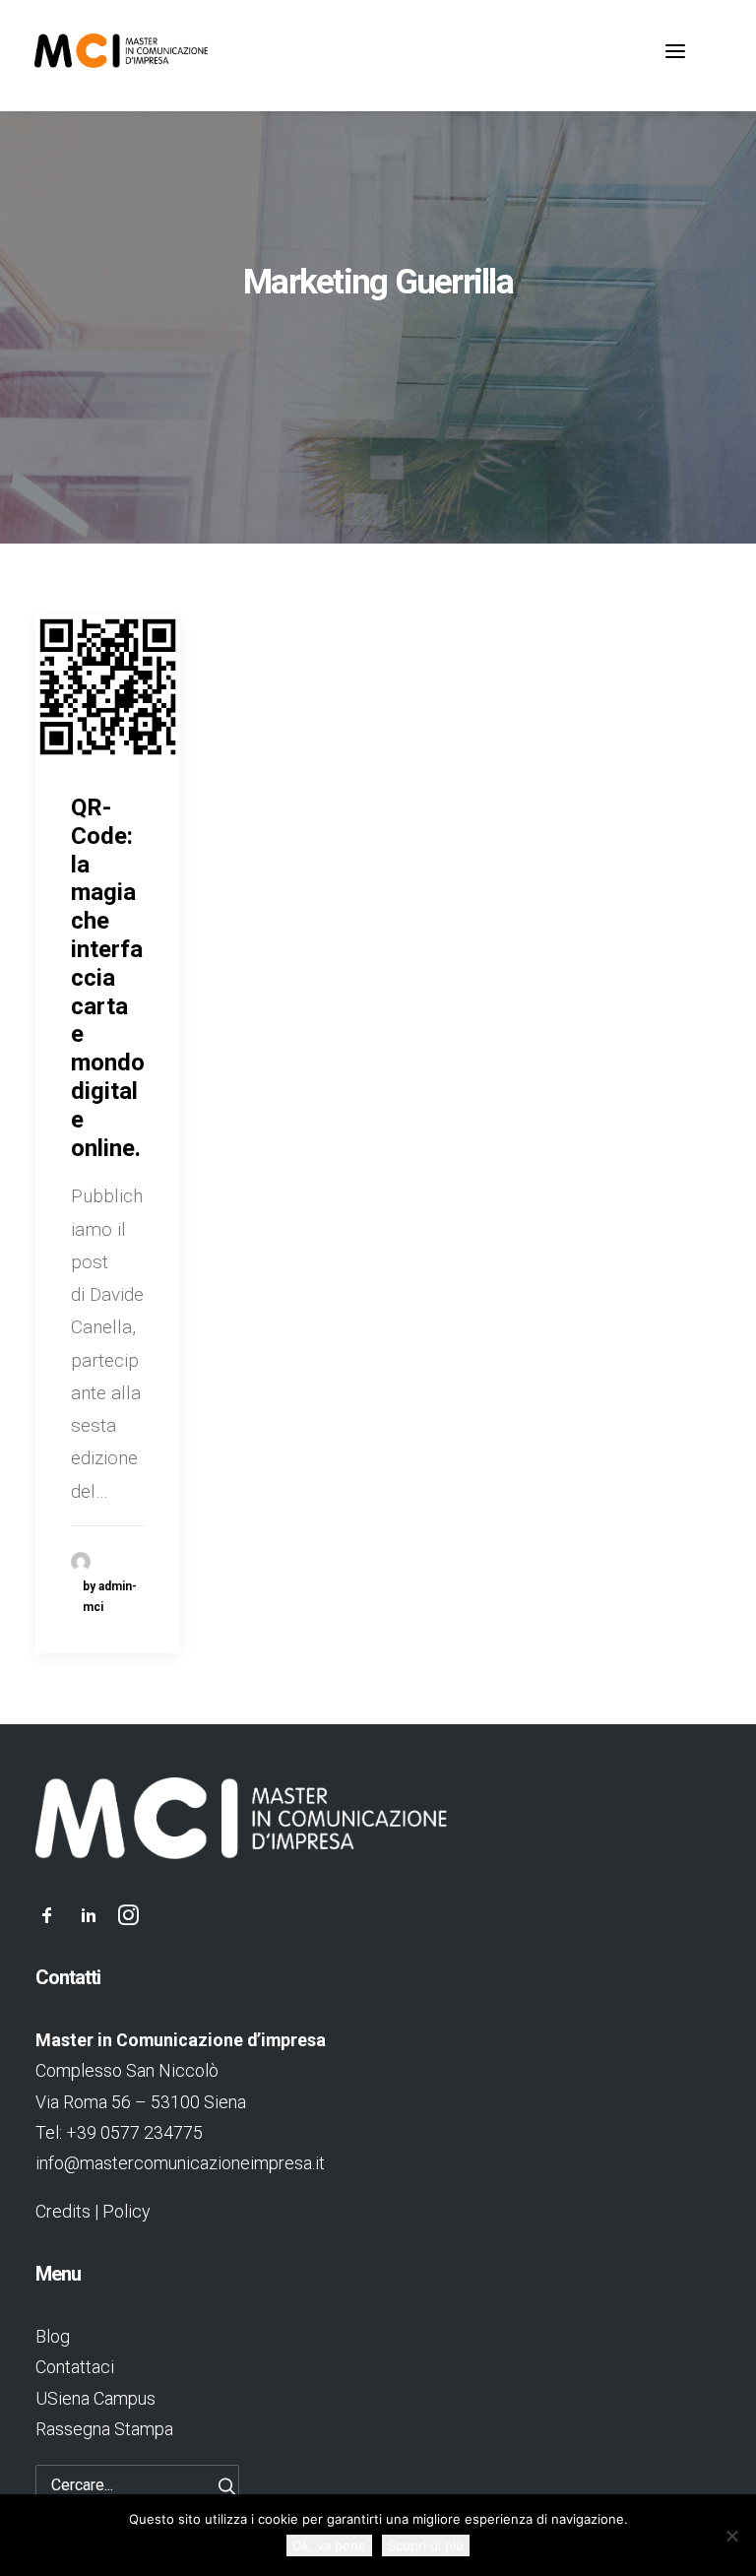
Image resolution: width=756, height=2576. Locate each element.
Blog (53, 2336)
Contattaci (75, 2367)
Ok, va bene (329, 2545)
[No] (731, 2536)
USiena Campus (95, 2398)
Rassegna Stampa (104, 2429)
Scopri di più (426, 2545)
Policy (126, 2211)
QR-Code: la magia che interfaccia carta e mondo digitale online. (108, 978)
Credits (63, 2211)
